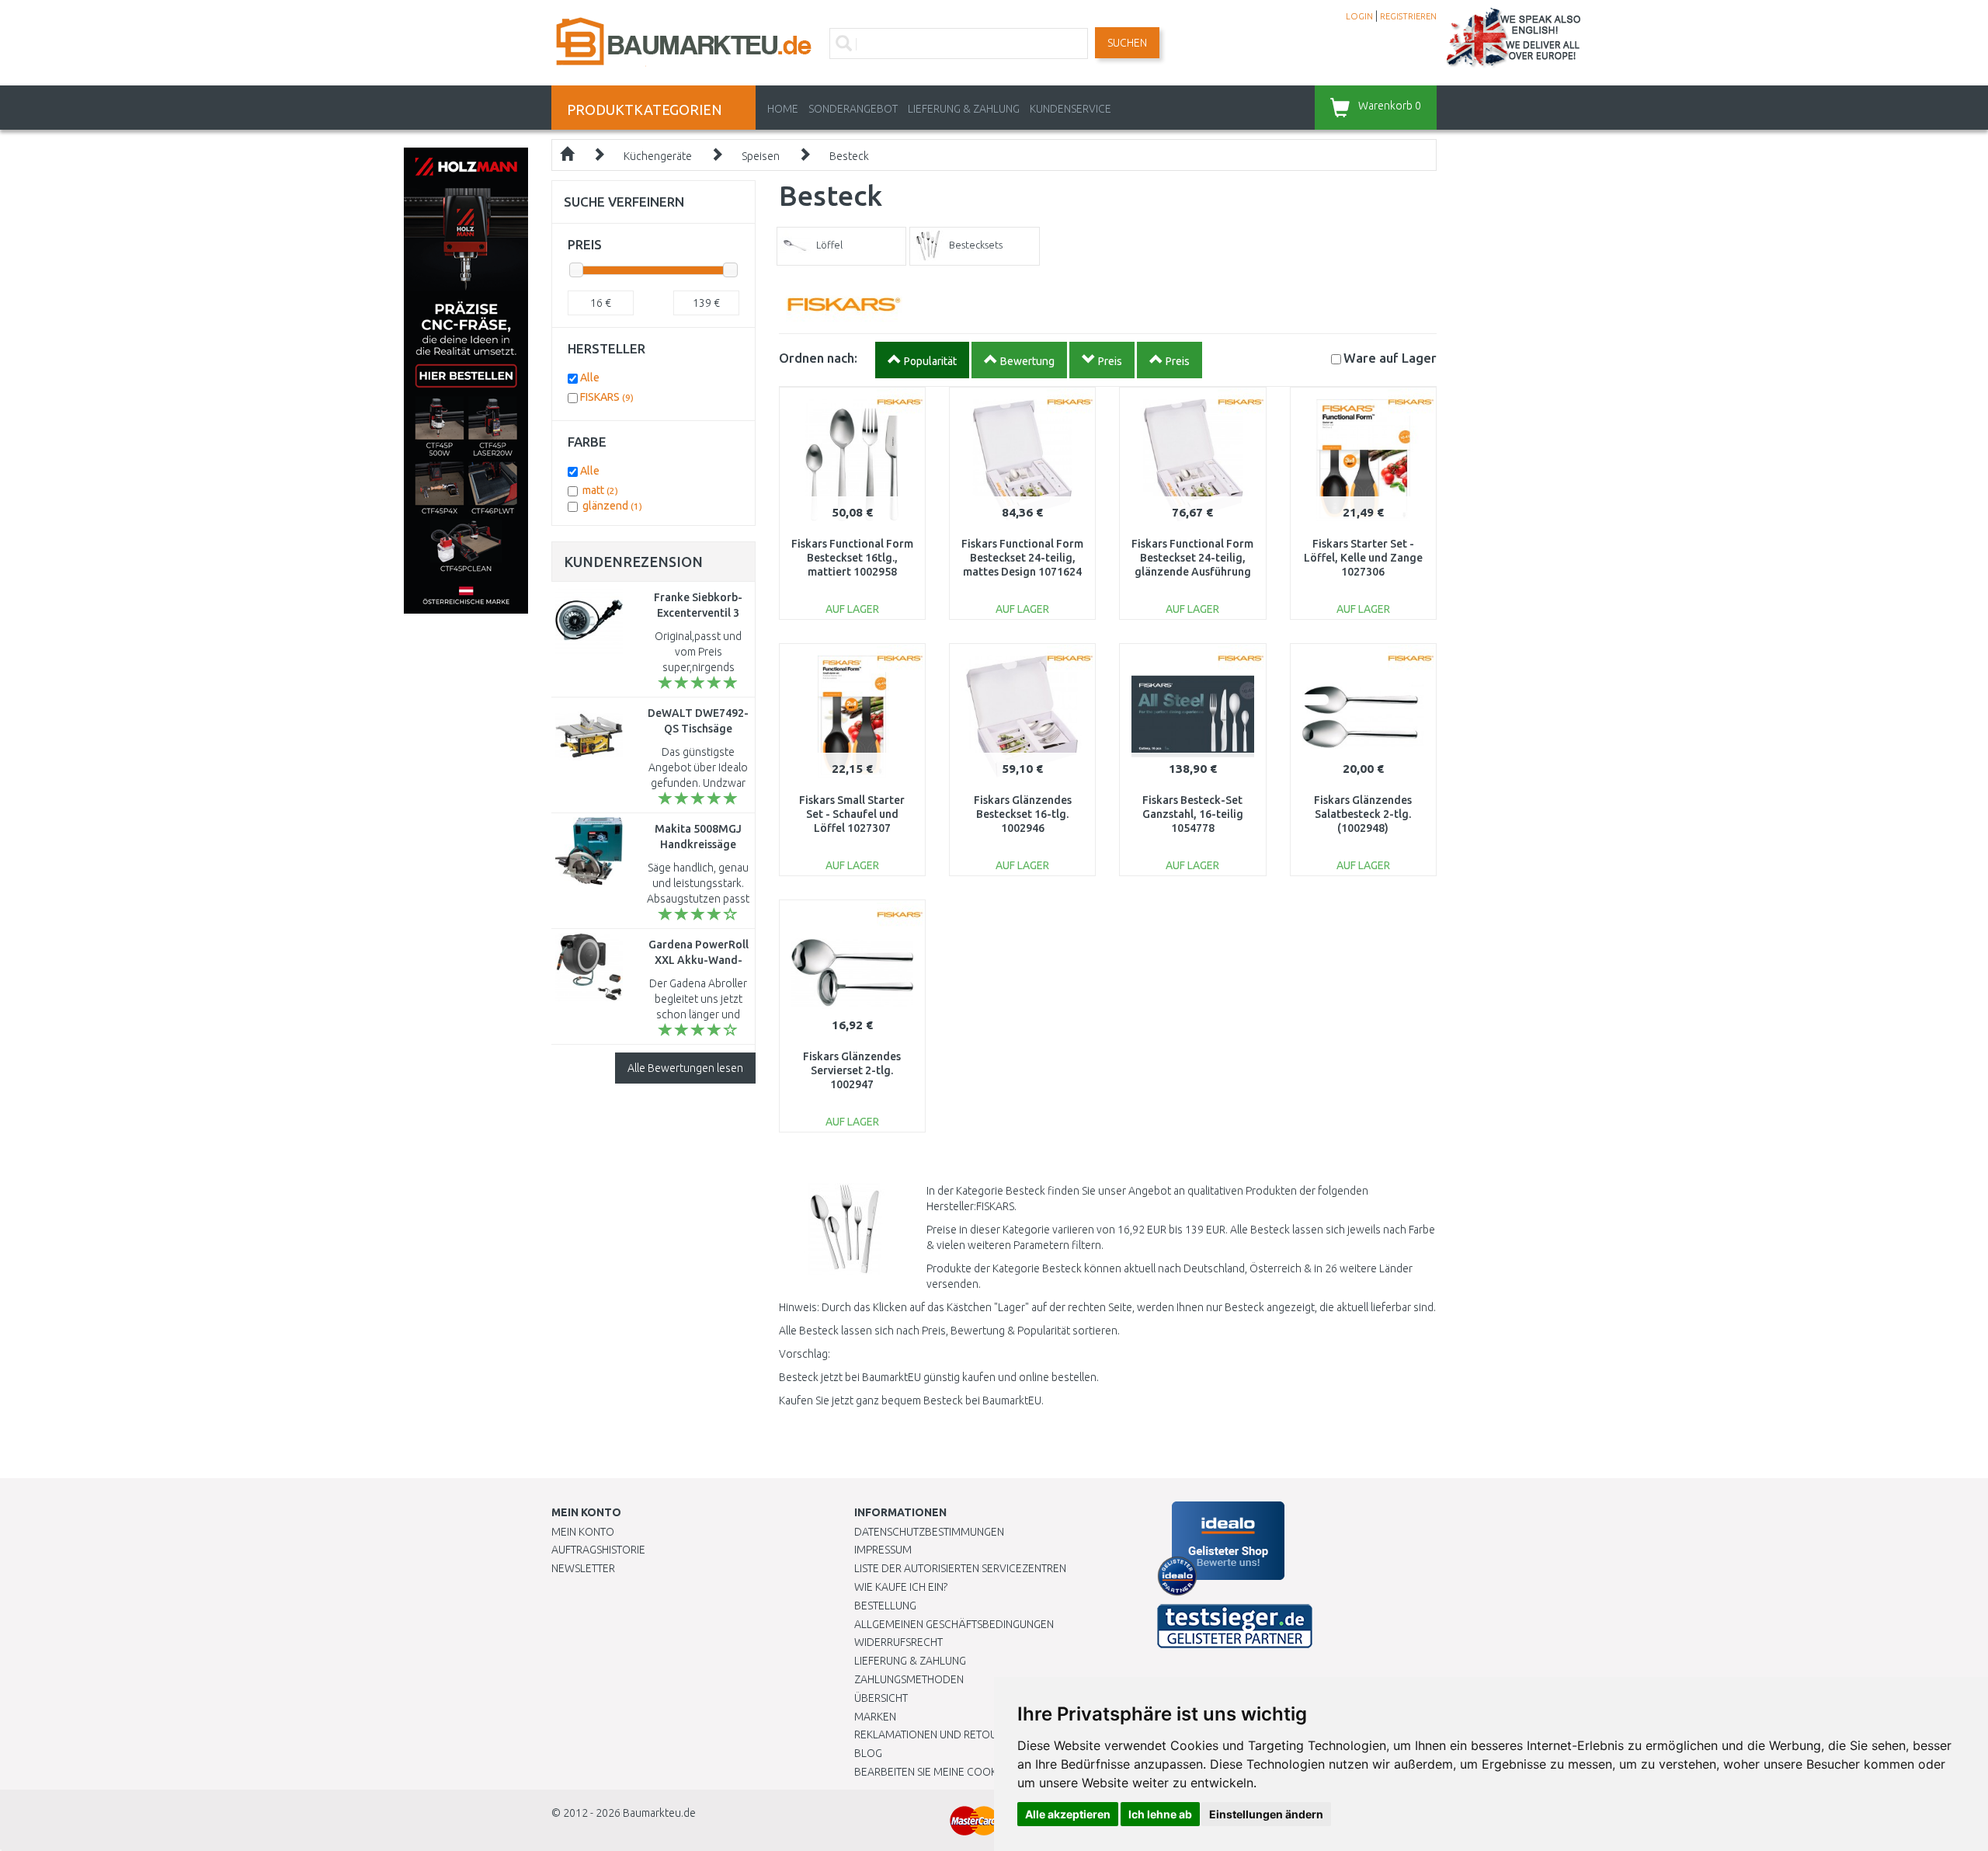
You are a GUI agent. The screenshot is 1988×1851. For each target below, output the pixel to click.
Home (783, 109)
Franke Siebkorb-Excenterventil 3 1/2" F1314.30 (698, 613)
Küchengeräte (658, 156)
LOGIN (1359, 16)
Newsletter (583, 1568)
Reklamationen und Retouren (935, 1734)
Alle (590, 378)
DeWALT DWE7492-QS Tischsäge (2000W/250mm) (698, 729)
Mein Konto (583, 1532)
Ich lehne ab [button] (1160, 1814)
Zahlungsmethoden (909, 1679)
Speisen (761, 156)
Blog (868, 1753)
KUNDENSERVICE (1070, 109)
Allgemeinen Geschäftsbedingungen (954, 1624)
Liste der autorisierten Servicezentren (960, 1568)
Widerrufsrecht (898, 1642)
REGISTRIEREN (1408, 16)
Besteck (849, 156)
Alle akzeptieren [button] (1068, 1814)
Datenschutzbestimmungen (929, 1532)
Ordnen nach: (818, 358)
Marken (875, 1717)
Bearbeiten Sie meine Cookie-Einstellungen (970, 1772)
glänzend (612, 506)
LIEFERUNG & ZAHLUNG (964, 109)
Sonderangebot (853, 109)
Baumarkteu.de (659, 1813)
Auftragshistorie (598, 1550)
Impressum (883, 1550)
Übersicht (881, 1698)
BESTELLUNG (885, 1606)
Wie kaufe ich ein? (901, 1587)
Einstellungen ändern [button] (1266, 1814)
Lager (1390, 358)
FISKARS (607, 397)
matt (600, 490)
